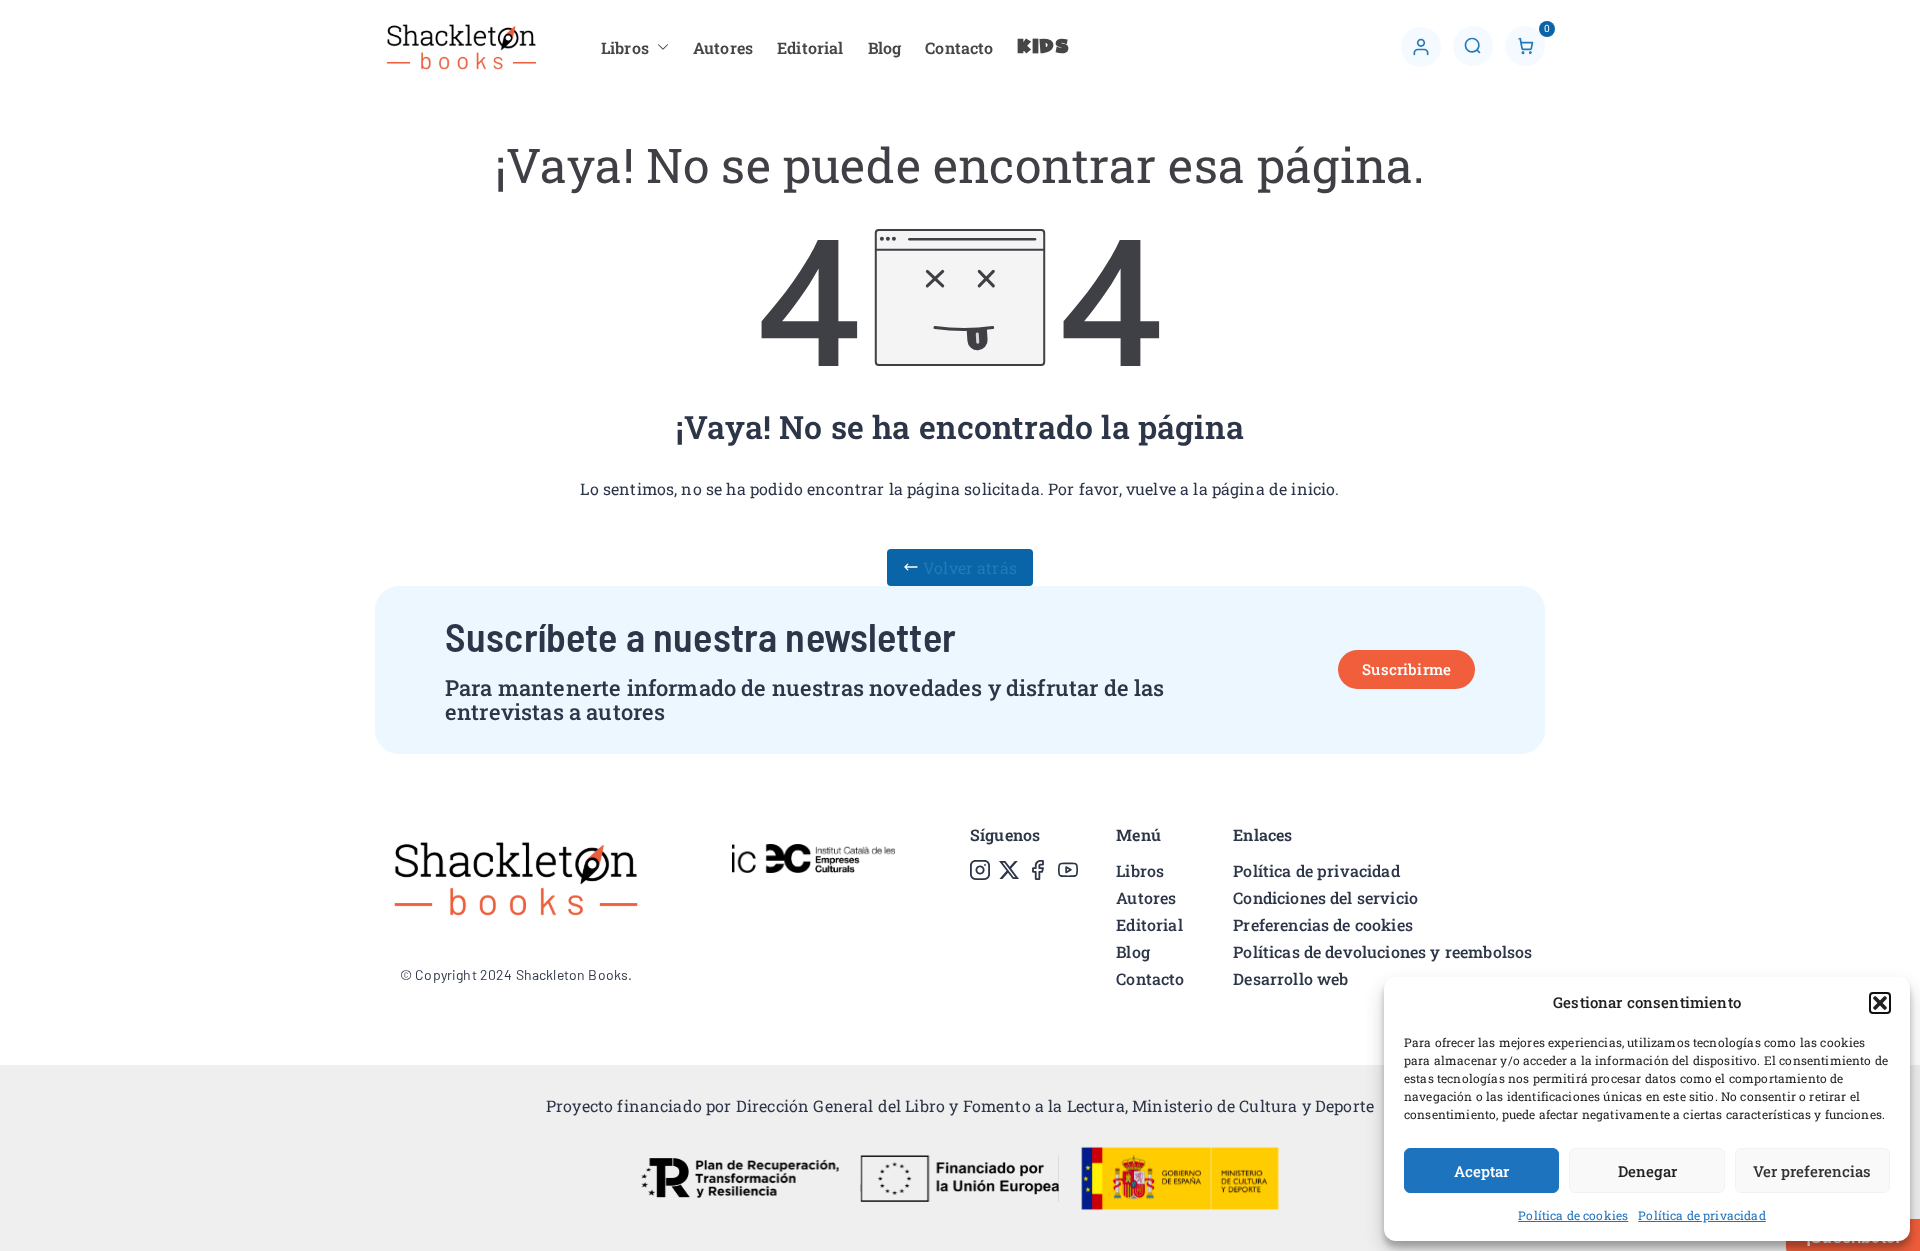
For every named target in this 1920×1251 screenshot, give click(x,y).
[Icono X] (1009, 870)
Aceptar (1481, 1171)
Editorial (810, 47)
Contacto (959, 47)
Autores (723, 47)
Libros (625, 47)
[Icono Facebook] (1038, 870)
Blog (885, 47)
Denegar (1647, 1171)
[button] (1880, 1003)
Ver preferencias (1812, 1171)
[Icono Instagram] (980, 870)
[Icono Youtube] (1068, 870)
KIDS (1043, 47)
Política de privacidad (1702, 1215)
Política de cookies (1573, 1215)
